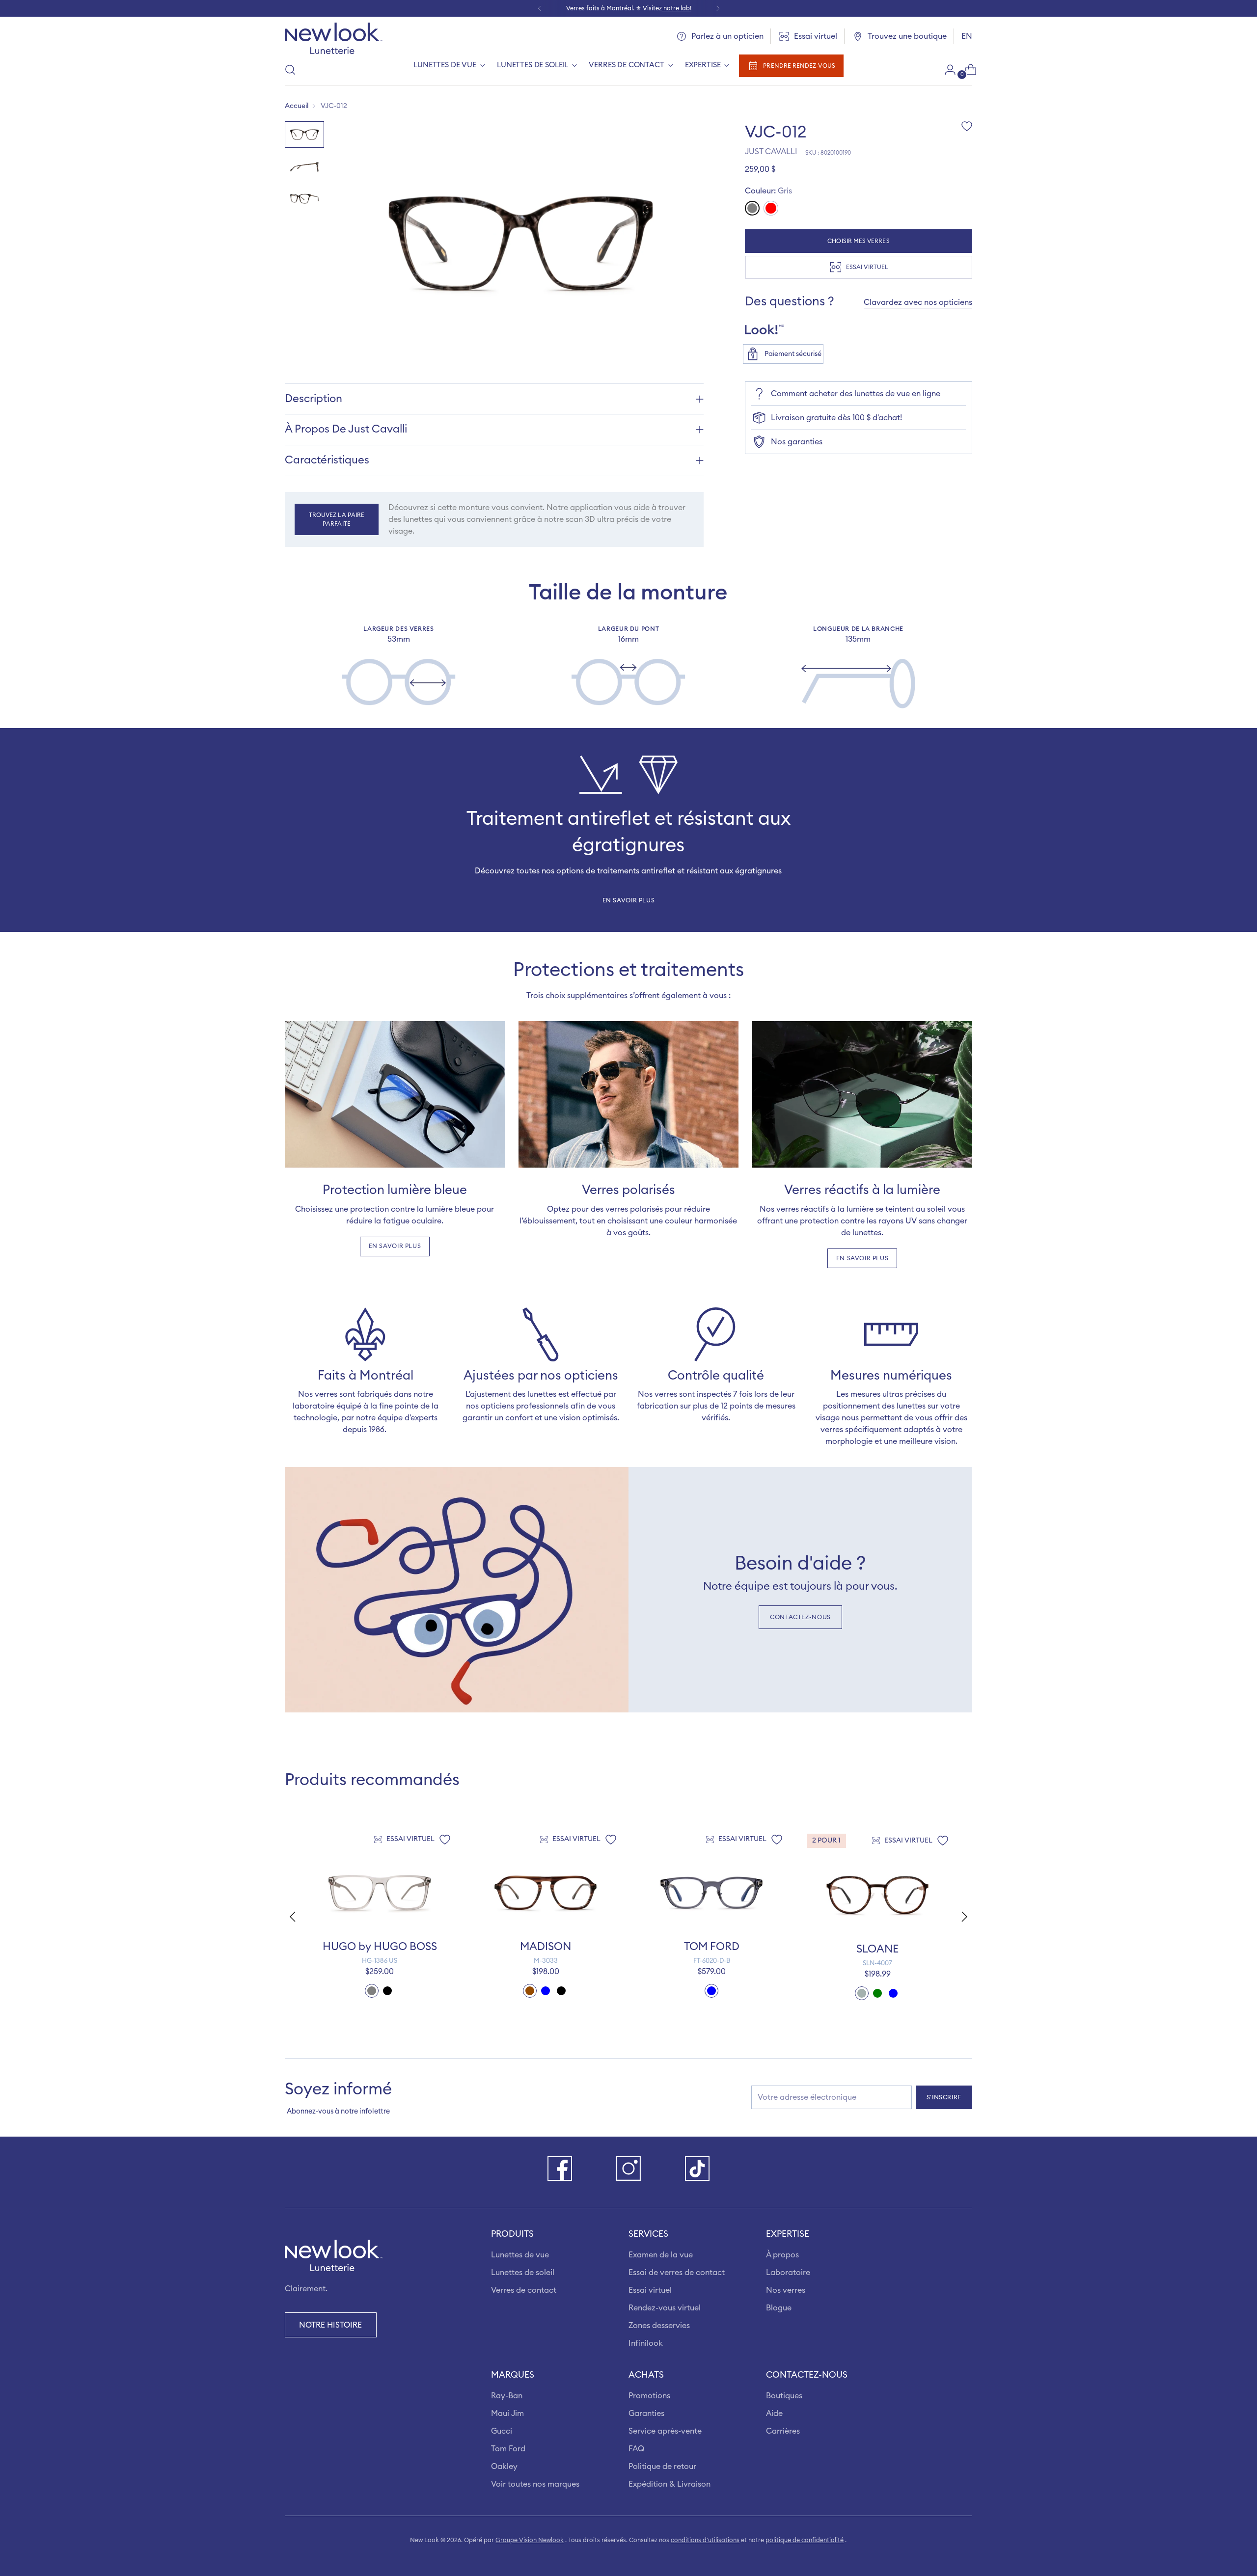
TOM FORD (712, 1947)
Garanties (646, 2413)
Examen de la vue (661, 2255)
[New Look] (334, 38)
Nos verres (786, 2290)
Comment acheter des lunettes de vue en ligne (856, 394)
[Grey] (752, 208)
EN (967, 36)
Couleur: (768, 191)
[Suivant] (718, 8)
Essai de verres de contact (677, 2273)
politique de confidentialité (805, 2540)
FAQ (636, 2449)
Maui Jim (507, 2413)
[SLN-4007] (877, 1895)
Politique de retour (662, 2467)
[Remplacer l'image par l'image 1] (304, 134)
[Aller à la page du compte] (946, 70)
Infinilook (646, 2343)
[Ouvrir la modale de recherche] (290, 70)
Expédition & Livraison (669, 2484)
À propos (782, 2255)
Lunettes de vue (520, 2255)
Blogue (779, 2308)
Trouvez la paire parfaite (337, 519)
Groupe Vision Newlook (530, 2540)
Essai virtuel (650, 2290)
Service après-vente (665, 2431)
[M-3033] (546, 1893)
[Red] (771, 208)
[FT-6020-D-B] (711, 1893)
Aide (774, 2413)
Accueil (297, 106)
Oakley (504, 2467)
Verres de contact (524, 2290)
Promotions (649, 2396)
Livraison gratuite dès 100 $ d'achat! (836, 418)
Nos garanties (797, 442)
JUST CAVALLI (771, 152)
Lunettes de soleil (523, 2273)
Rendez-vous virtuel (665, 2308)
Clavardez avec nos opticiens (918, 302)
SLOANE (877, 1949)
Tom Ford (508, 2449)
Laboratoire (788, 2273)
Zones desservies (659, 2326)
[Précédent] (540, 8)
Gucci (502, 2431)
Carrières (783, 2431)
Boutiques (784, 2396)
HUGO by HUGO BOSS (380, 1947)
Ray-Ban (507, 2396)
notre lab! (677, 8)
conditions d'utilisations (705, 2540)
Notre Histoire (330, 2325)
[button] (966, 1917)
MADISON (546, 1947)
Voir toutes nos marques (535, 2484)
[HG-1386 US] (380, 1893)
